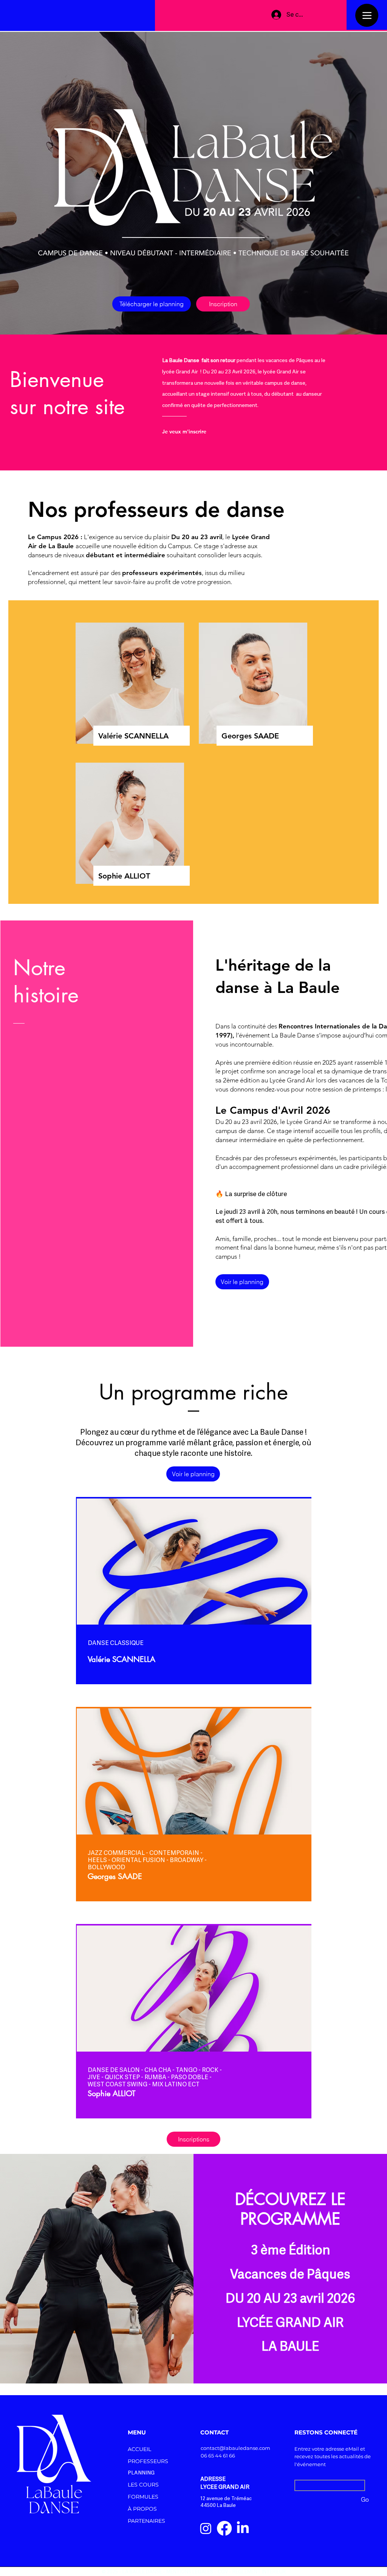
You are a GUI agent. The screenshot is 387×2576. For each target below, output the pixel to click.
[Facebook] (224, 2528)
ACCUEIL (139, 2449)
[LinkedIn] (243, 2528)
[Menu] (367, 15)
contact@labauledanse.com (235, 2448)
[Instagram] (206, 2528)
